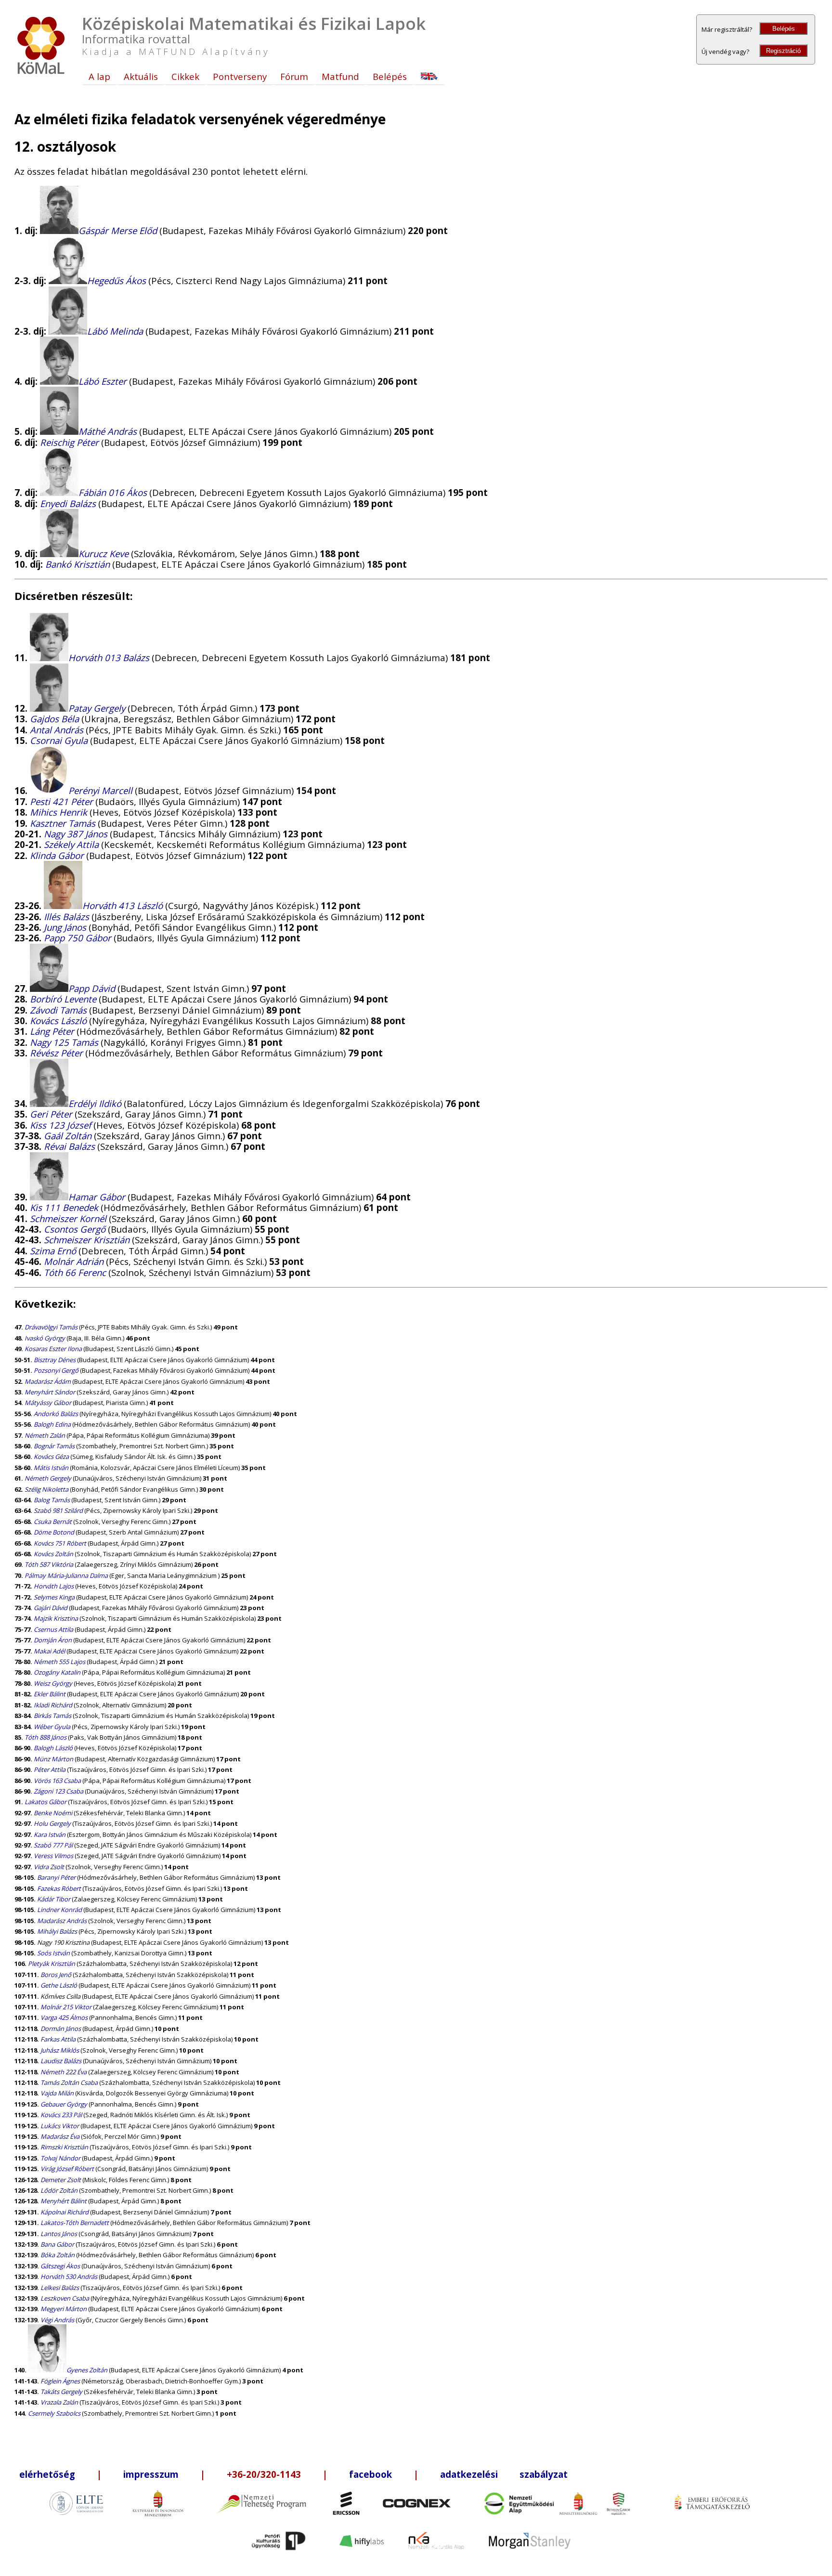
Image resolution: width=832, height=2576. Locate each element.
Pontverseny (240, 76)
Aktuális (141, 76)
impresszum (151, 2474)
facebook (370, 2474)
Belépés (784, 29)
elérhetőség (47, 2474)
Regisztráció (783, 51)
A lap (99, 76)
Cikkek (185, 76)
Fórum (294, 76)
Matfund (340, 76)
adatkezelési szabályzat (504, 2474)
